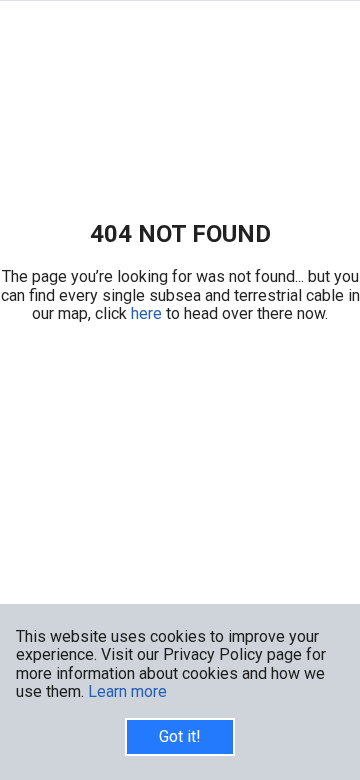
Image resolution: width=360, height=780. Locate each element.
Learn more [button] (127, 691)
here (148, 313)
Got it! (180, 736)
